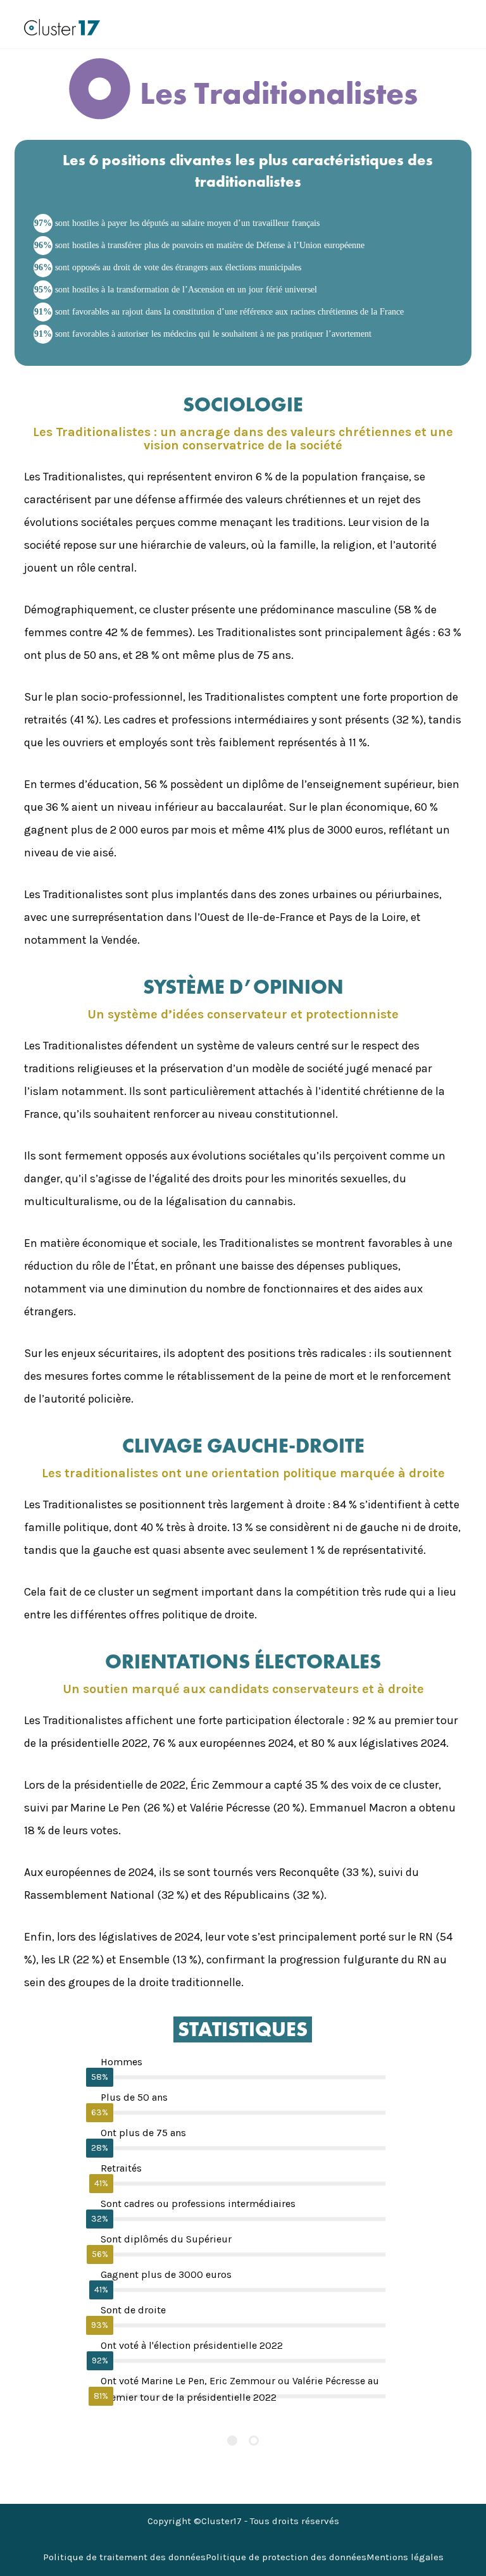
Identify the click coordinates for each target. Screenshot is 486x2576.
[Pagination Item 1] (232, 2441)
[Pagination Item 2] (254, 2441)
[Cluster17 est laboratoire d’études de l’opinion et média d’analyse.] (62, 27)
